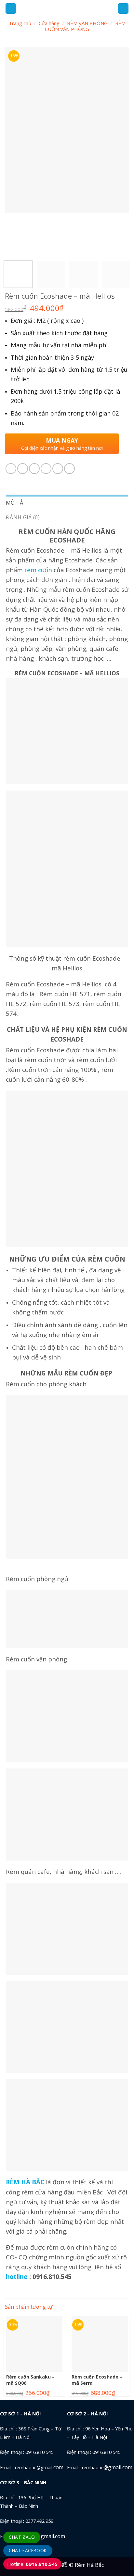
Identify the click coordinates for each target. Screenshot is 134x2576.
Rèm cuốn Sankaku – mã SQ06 (30, 2380)
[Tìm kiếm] (123, 9)
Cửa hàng (49, 23)
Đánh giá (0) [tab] (23, 517)
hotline (17, 2277)
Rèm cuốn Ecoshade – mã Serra (97, 2380)
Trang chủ (20, 23)
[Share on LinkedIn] (69, 469)
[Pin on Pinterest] (58, 469)
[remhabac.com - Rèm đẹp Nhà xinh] (67, 8)
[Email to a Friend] (46, 469)
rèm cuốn (38, 570)
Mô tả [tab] (15, 503)
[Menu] (11, 9)
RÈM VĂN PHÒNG (87, 23)
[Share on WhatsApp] (11, 469)
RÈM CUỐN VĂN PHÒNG (85, 26)
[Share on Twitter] (34, 469)
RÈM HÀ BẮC (25, 2182)
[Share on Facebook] (23, 469)
